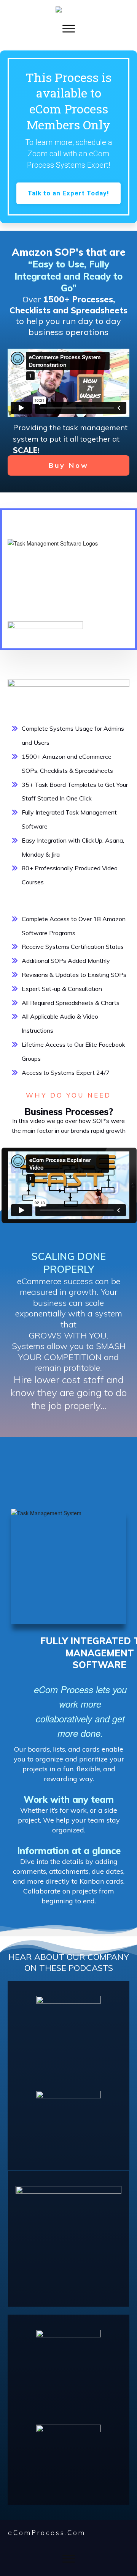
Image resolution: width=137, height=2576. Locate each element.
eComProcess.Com (47, 2533)
